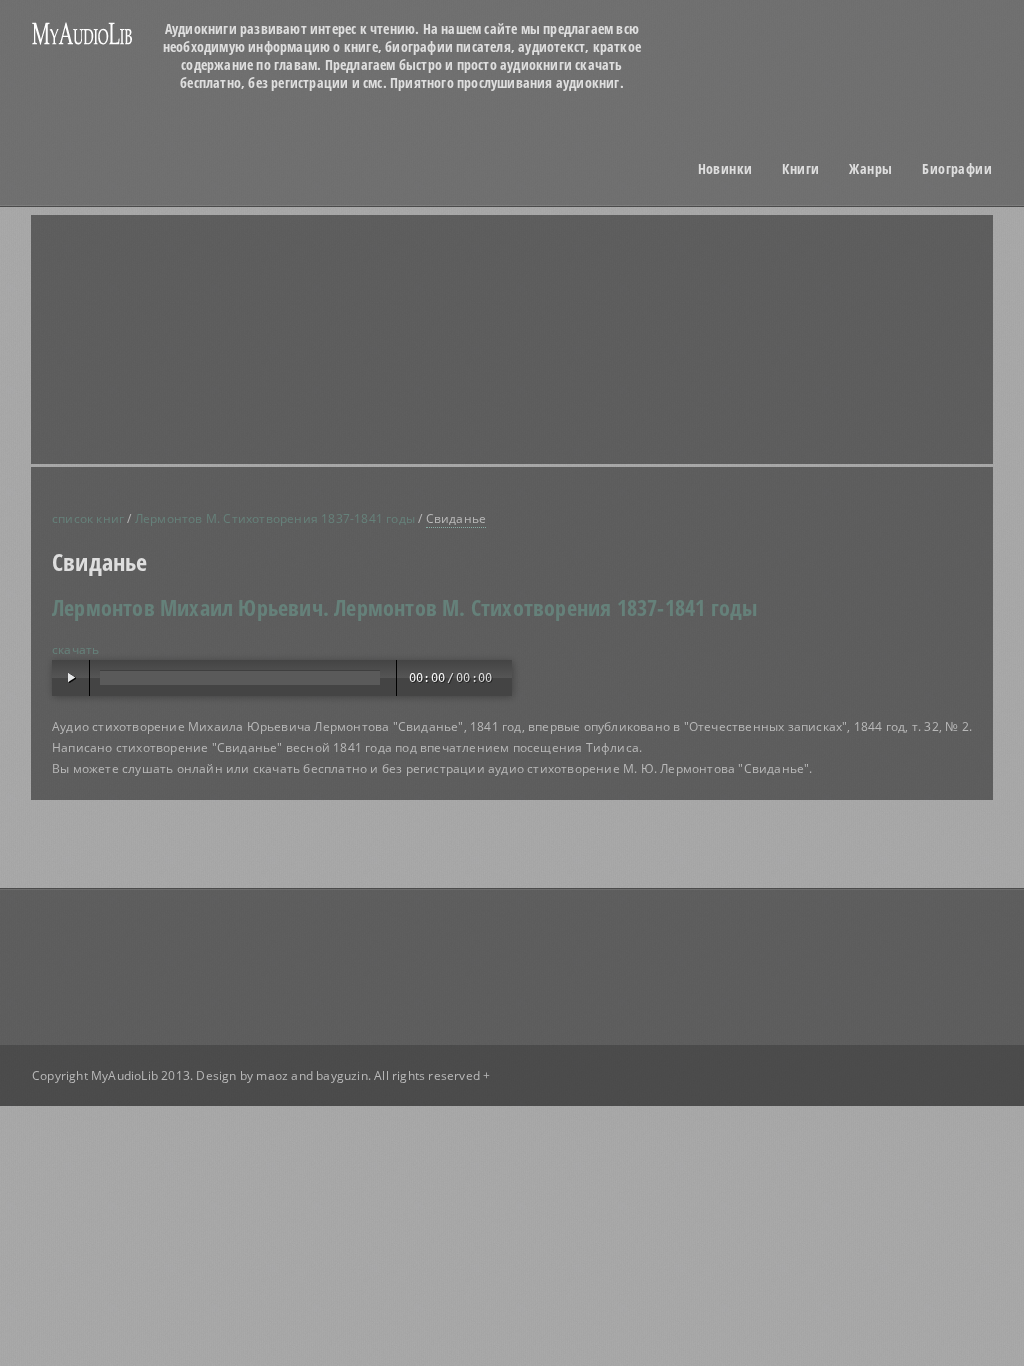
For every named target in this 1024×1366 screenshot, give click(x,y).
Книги (800, 169)
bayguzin (342, 1075)
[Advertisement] (212, 286)
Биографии (957, 169)
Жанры (870, 169)
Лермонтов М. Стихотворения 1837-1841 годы (275, 518)
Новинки (725, 169)
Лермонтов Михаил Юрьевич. (190, 607)
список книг (88, 518)
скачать (75, 649)
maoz (272, 1075)
